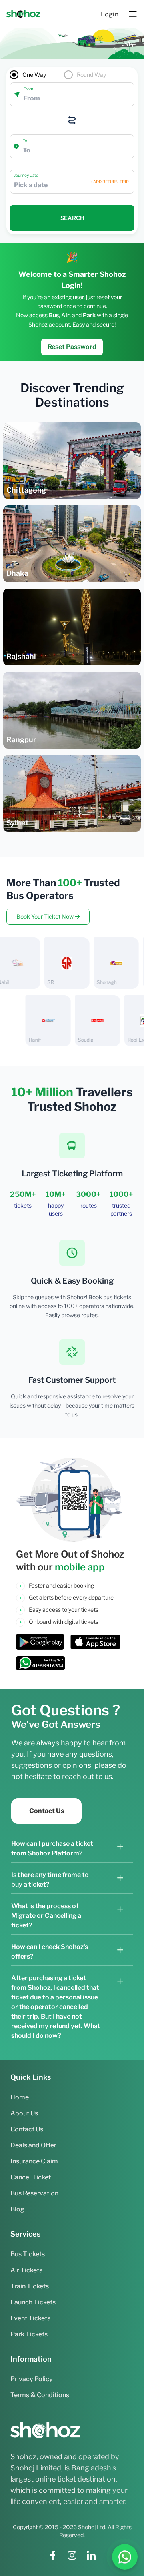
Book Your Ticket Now (46, 916)
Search (72, 218)
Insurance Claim (34, 2161)
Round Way (91, 75)
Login (110, 14)
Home (20, 2097)
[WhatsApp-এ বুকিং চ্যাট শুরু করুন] (125, 2557)
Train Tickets (30, 2286)
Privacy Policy (32, 2379)
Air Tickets (26, 2270)
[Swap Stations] (72, 120)
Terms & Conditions (40, 2395)
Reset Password (72, 347)
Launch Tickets (33, 2302)
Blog (17, 2209)
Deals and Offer (33, 2145)
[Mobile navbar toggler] (133, 14)
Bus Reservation (34, 2193)
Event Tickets (30, 2318)
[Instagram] (72, 2555)
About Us (24, 2113)
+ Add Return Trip (109, 182)
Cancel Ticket (31, 2177)
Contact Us (47, 1811)
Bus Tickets (28, 2254)
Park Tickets (29, 2334)
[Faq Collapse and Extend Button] (120, 1847)
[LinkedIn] (91, 2555)
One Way (34, 75)
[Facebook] (53, 2555)
